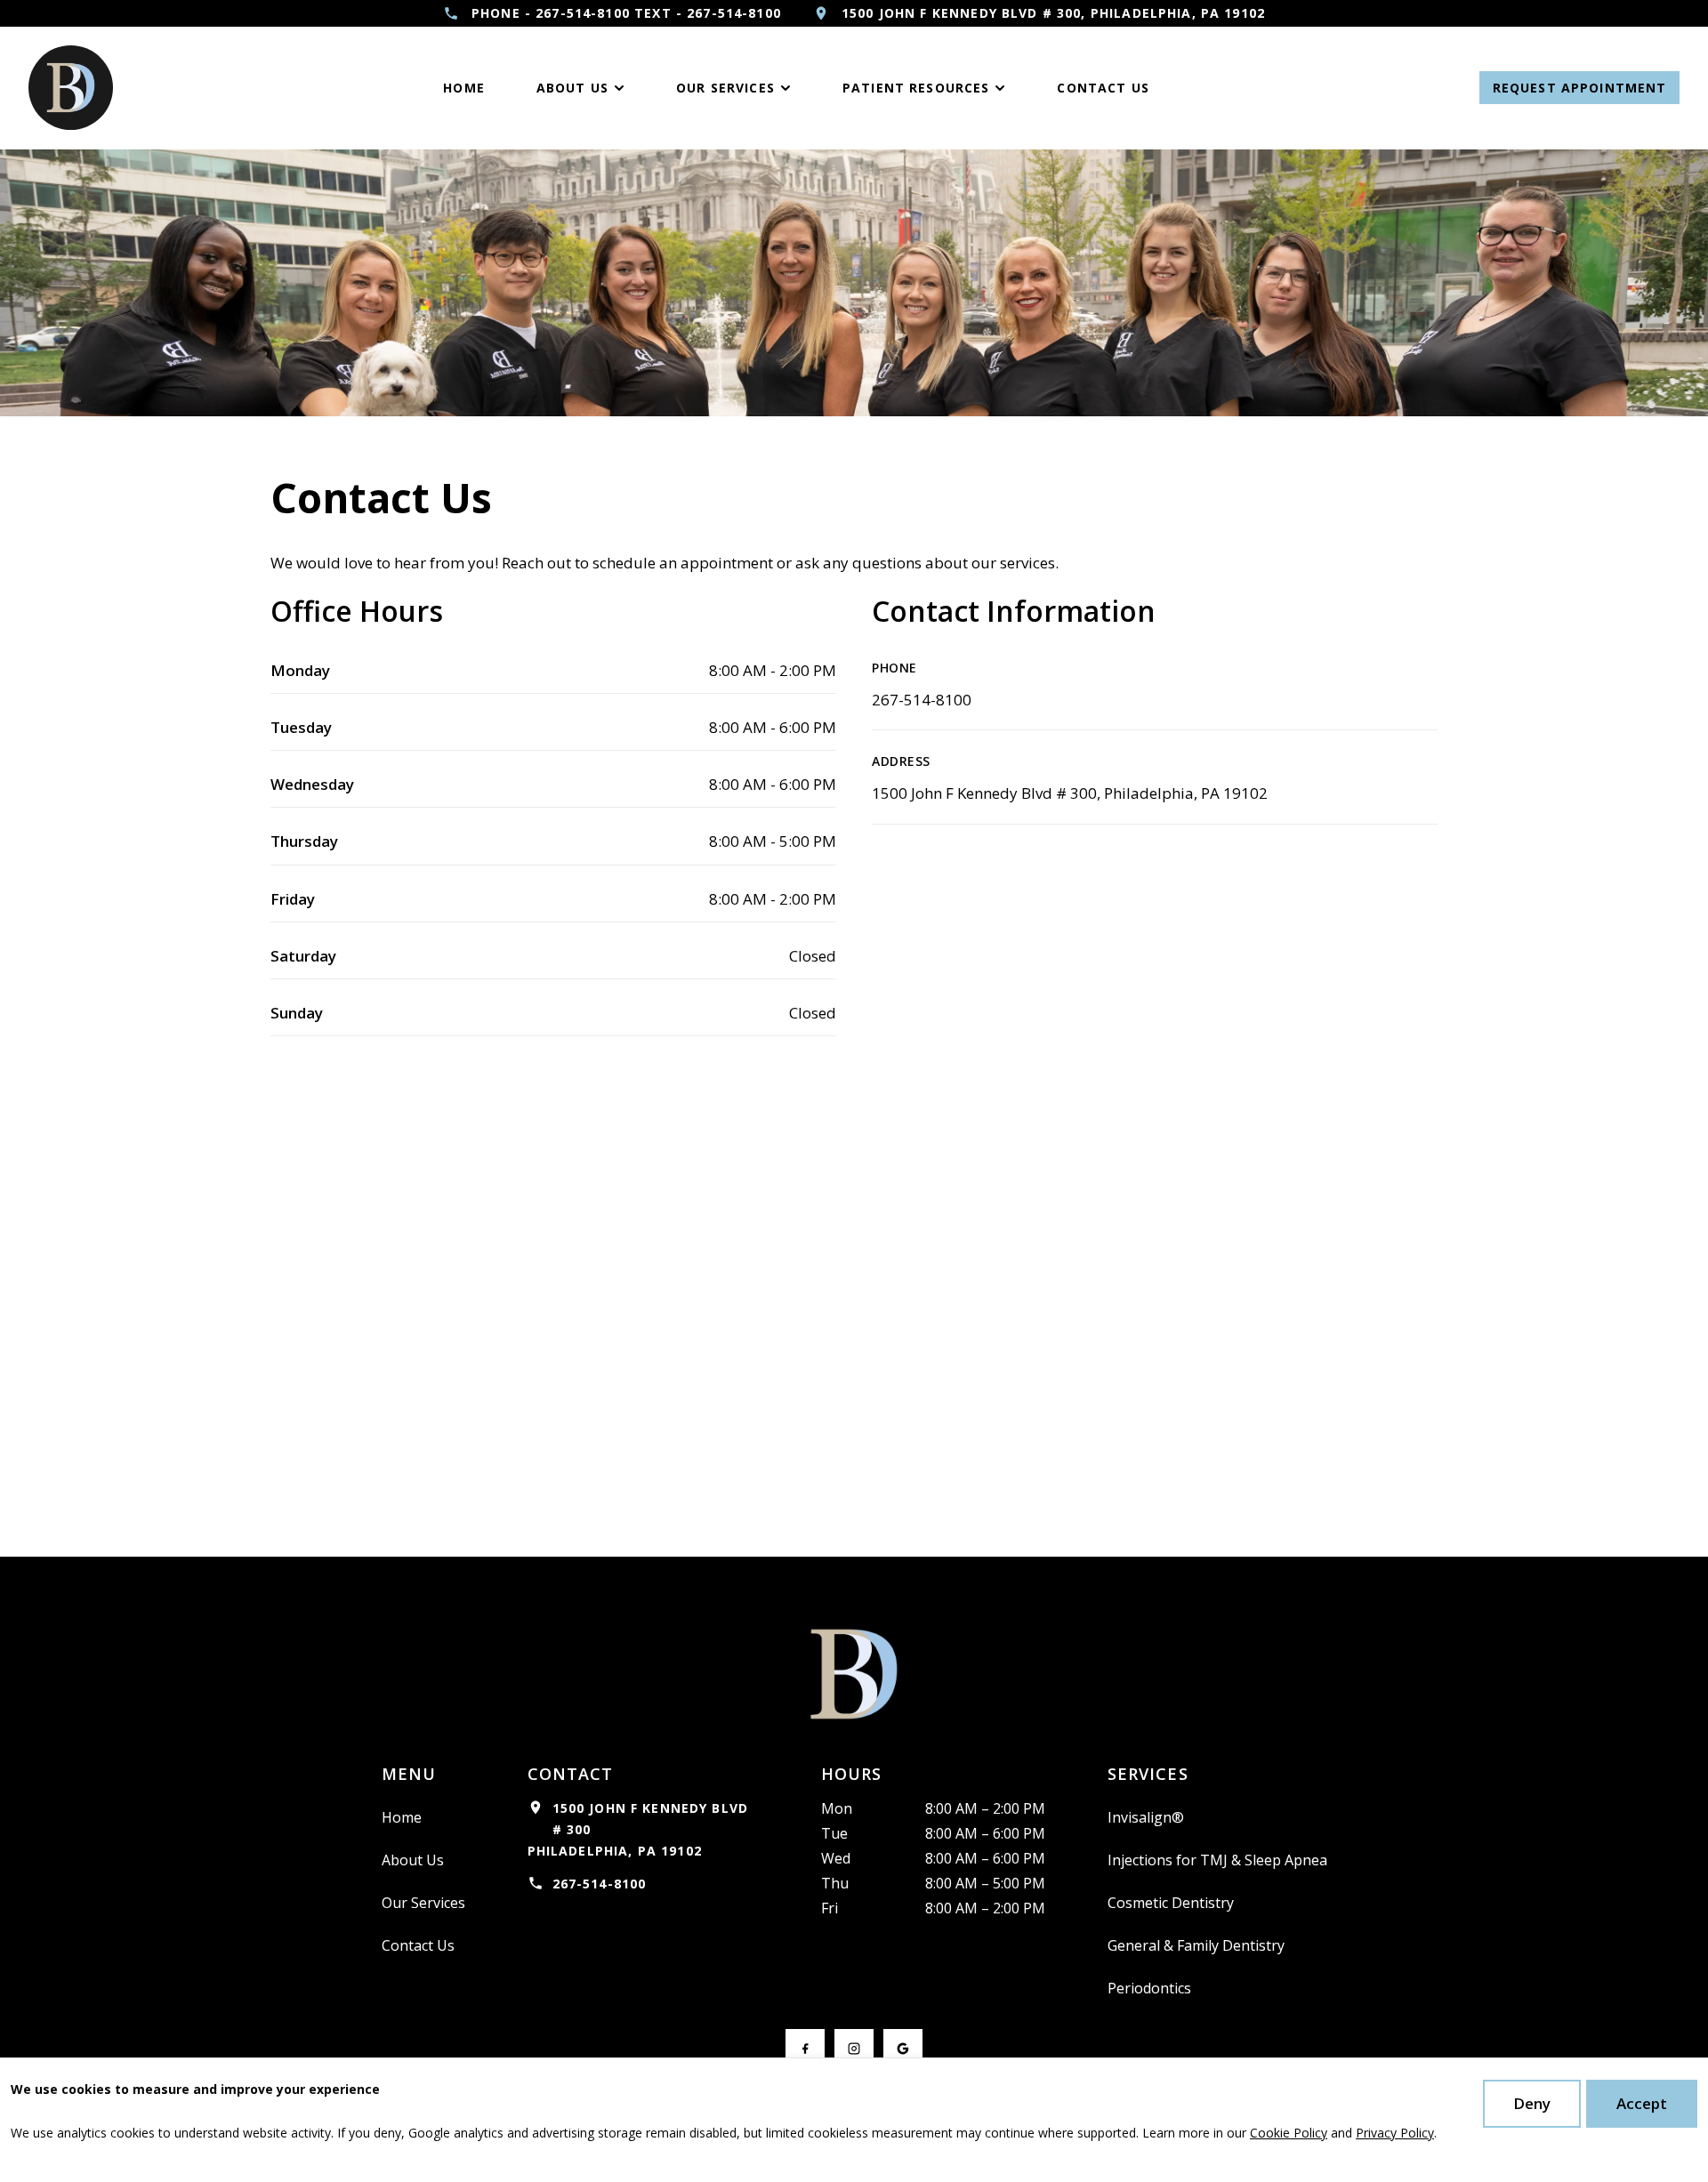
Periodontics (1149, 1988)
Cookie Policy (1289, 2133)
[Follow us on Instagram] (854, 2049)
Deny (1532, 2103)
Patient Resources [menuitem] (916, 88)
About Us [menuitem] (572, 88)
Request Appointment (1580, 88)
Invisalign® (1146, 1817)
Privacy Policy (1395, 2133)
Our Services (423, 1903)
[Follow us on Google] (903, 2049)
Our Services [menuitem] (725, 88)
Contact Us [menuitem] (1103, 88)
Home (402, 1817)
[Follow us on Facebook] (805, 2049)
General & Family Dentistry (1196, 1945)
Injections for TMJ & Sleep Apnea (1217, 1860)
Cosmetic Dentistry (1171, 1903)
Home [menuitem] (464, 88)
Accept (1642, 2103)
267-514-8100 (922, 700)
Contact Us (418, 1945)
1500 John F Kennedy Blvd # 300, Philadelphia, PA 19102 (1070, 793)
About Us (413, 1860)
